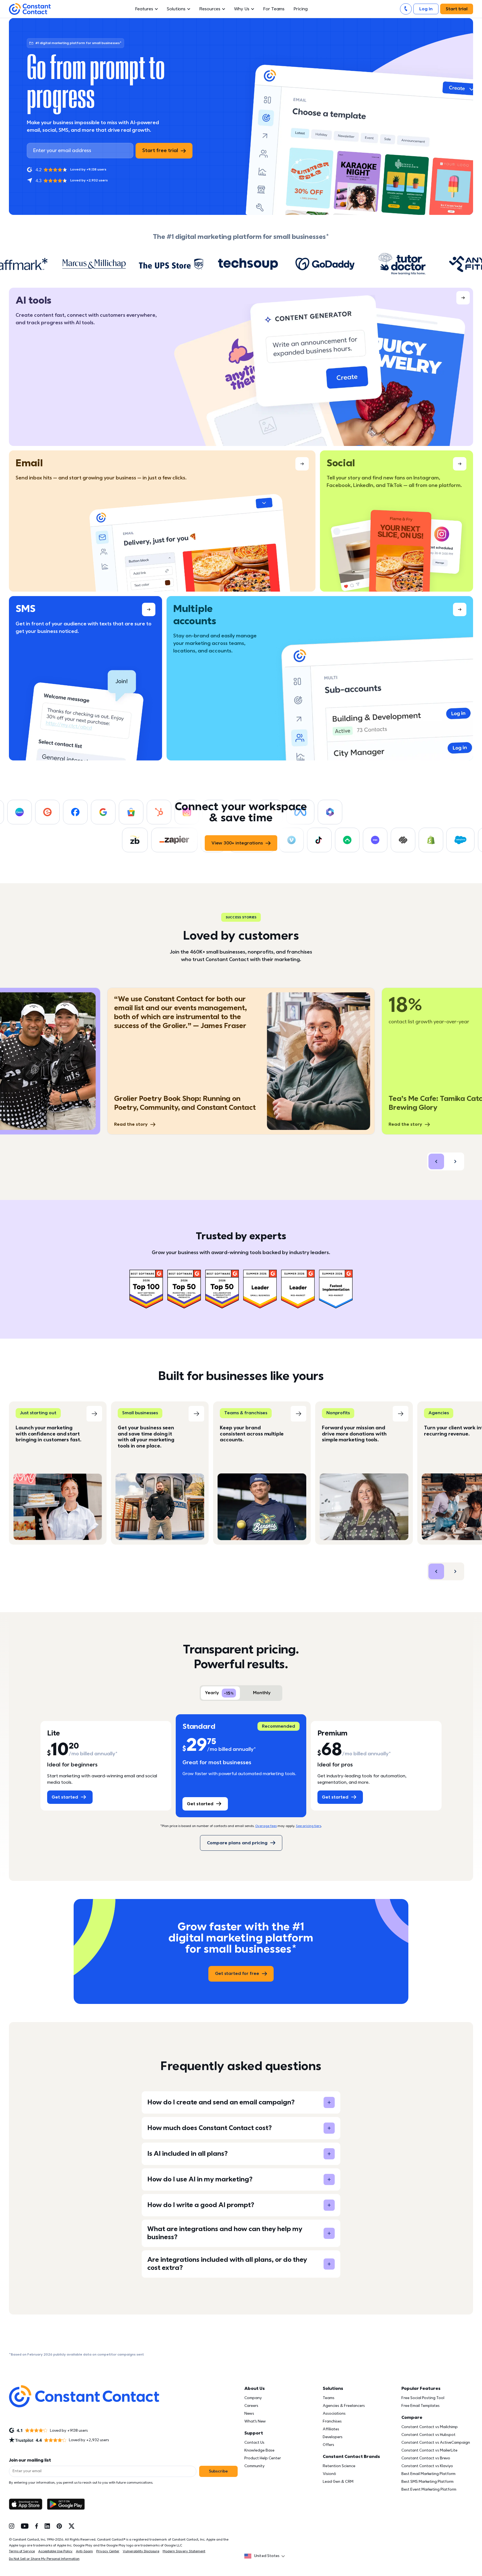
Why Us (242, 9)
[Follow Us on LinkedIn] (47, 2526)
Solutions (176, 9)
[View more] (241, 367)
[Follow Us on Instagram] (12, 2526)
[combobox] (266, 2556)
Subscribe (218, 2471)
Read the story (131, 1124)
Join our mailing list (30, 2460)
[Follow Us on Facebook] (37, 2526)
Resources (210, 9)
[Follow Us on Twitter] (72, 2526)
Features (144, 9)
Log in (426, 9)
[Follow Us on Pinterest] (59, 2526)
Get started (65, 1797)
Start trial (457, 9)
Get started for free (237, 1974)
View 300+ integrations (237, 843)
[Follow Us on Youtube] (25, 2526)
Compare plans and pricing (237, 1843)
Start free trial (160, 151)
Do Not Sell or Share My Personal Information (44, 2559)
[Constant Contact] (30, 9)
